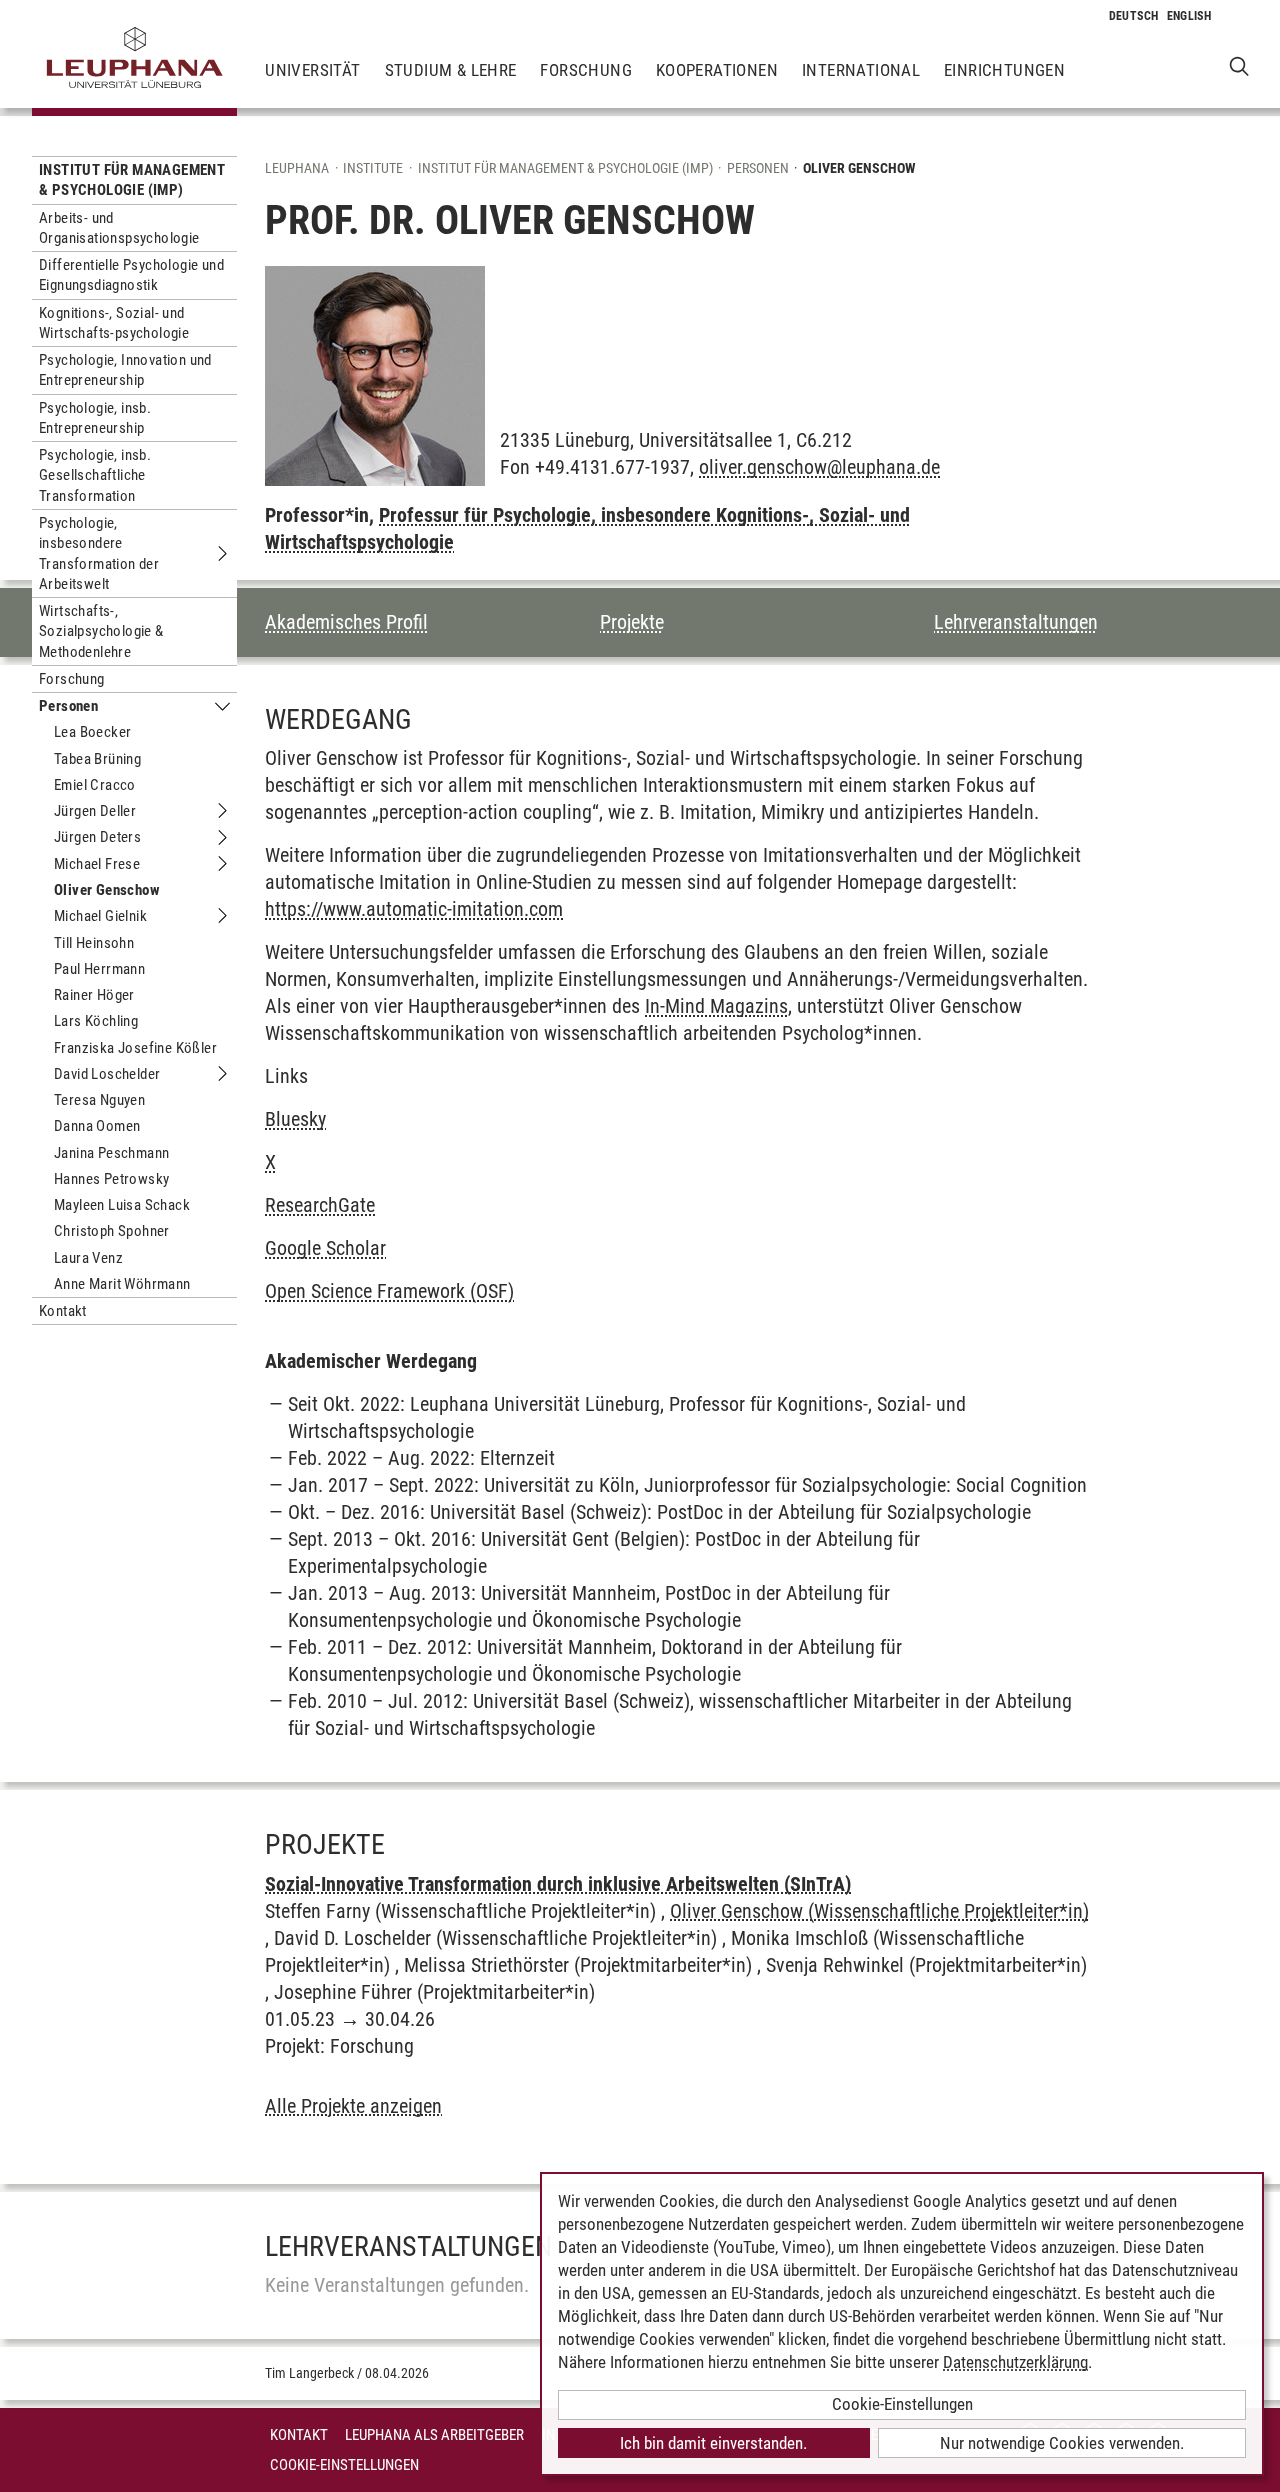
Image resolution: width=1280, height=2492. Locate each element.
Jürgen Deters (97, 837)
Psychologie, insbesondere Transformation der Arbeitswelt (99, 553)
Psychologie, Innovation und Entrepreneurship (125, 370)
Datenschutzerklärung (1015, 2362)
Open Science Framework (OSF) (389, 1291)
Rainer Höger (94, 995)
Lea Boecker (92, 732)
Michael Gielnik (100, 916)
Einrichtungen (1004, 70)
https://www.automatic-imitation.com (414, 909)
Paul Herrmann (99, 969)
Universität (312, 70)
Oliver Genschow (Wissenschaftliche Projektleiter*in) (879, 1911)
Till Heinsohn (94, 943)
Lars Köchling (96, 1021)
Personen (68, 706)
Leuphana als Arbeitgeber (434, 2435)
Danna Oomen (97, 1126)
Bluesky (295, 1119)
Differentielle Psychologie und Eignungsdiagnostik (131, 275)
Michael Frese (97, 864)
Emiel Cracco (95, 785)
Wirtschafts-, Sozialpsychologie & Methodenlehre (101, 631)
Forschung (586, 70)
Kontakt (63, 1311)
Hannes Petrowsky (111, 1179)
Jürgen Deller (95, 811)
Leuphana (297, 168)
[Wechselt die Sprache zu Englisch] (1189, 16)
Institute (373, 168)
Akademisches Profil (346, 622)
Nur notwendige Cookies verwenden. (1062, 2443)
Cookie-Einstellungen (344, 2465)
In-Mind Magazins (716, 1006)
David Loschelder (107, 1074)
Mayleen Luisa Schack (122, 1205)
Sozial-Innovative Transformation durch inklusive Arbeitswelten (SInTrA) (558, 1884)
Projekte (632, 622)
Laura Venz (88, 1258)
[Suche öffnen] (1239, 65)
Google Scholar (325, 1248)
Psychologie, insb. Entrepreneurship (95, 418)
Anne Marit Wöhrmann (122, 1284)
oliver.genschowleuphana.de (819, 467)
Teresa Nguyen (99, 1100)
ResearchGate (320, 1205)
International (861, 70)
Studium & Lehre (451, 70)
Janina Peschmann (111, 1153)
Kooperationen (717, 70)
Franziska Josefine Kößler (135, 1048)
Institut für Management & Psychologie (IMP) (132, 180)
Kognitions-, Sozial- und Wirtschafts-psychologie (114, 323)
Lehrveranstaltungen (1016, 622)
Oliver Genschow (107, 890)
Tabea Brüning (97, 759)
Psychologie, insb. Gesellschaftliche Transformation (95, 475)
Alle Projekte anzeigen (353, 2106)
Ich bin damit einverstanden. (713, 2443)
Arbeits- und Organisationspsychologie (119, 228)
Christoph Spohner (112, 1231)
